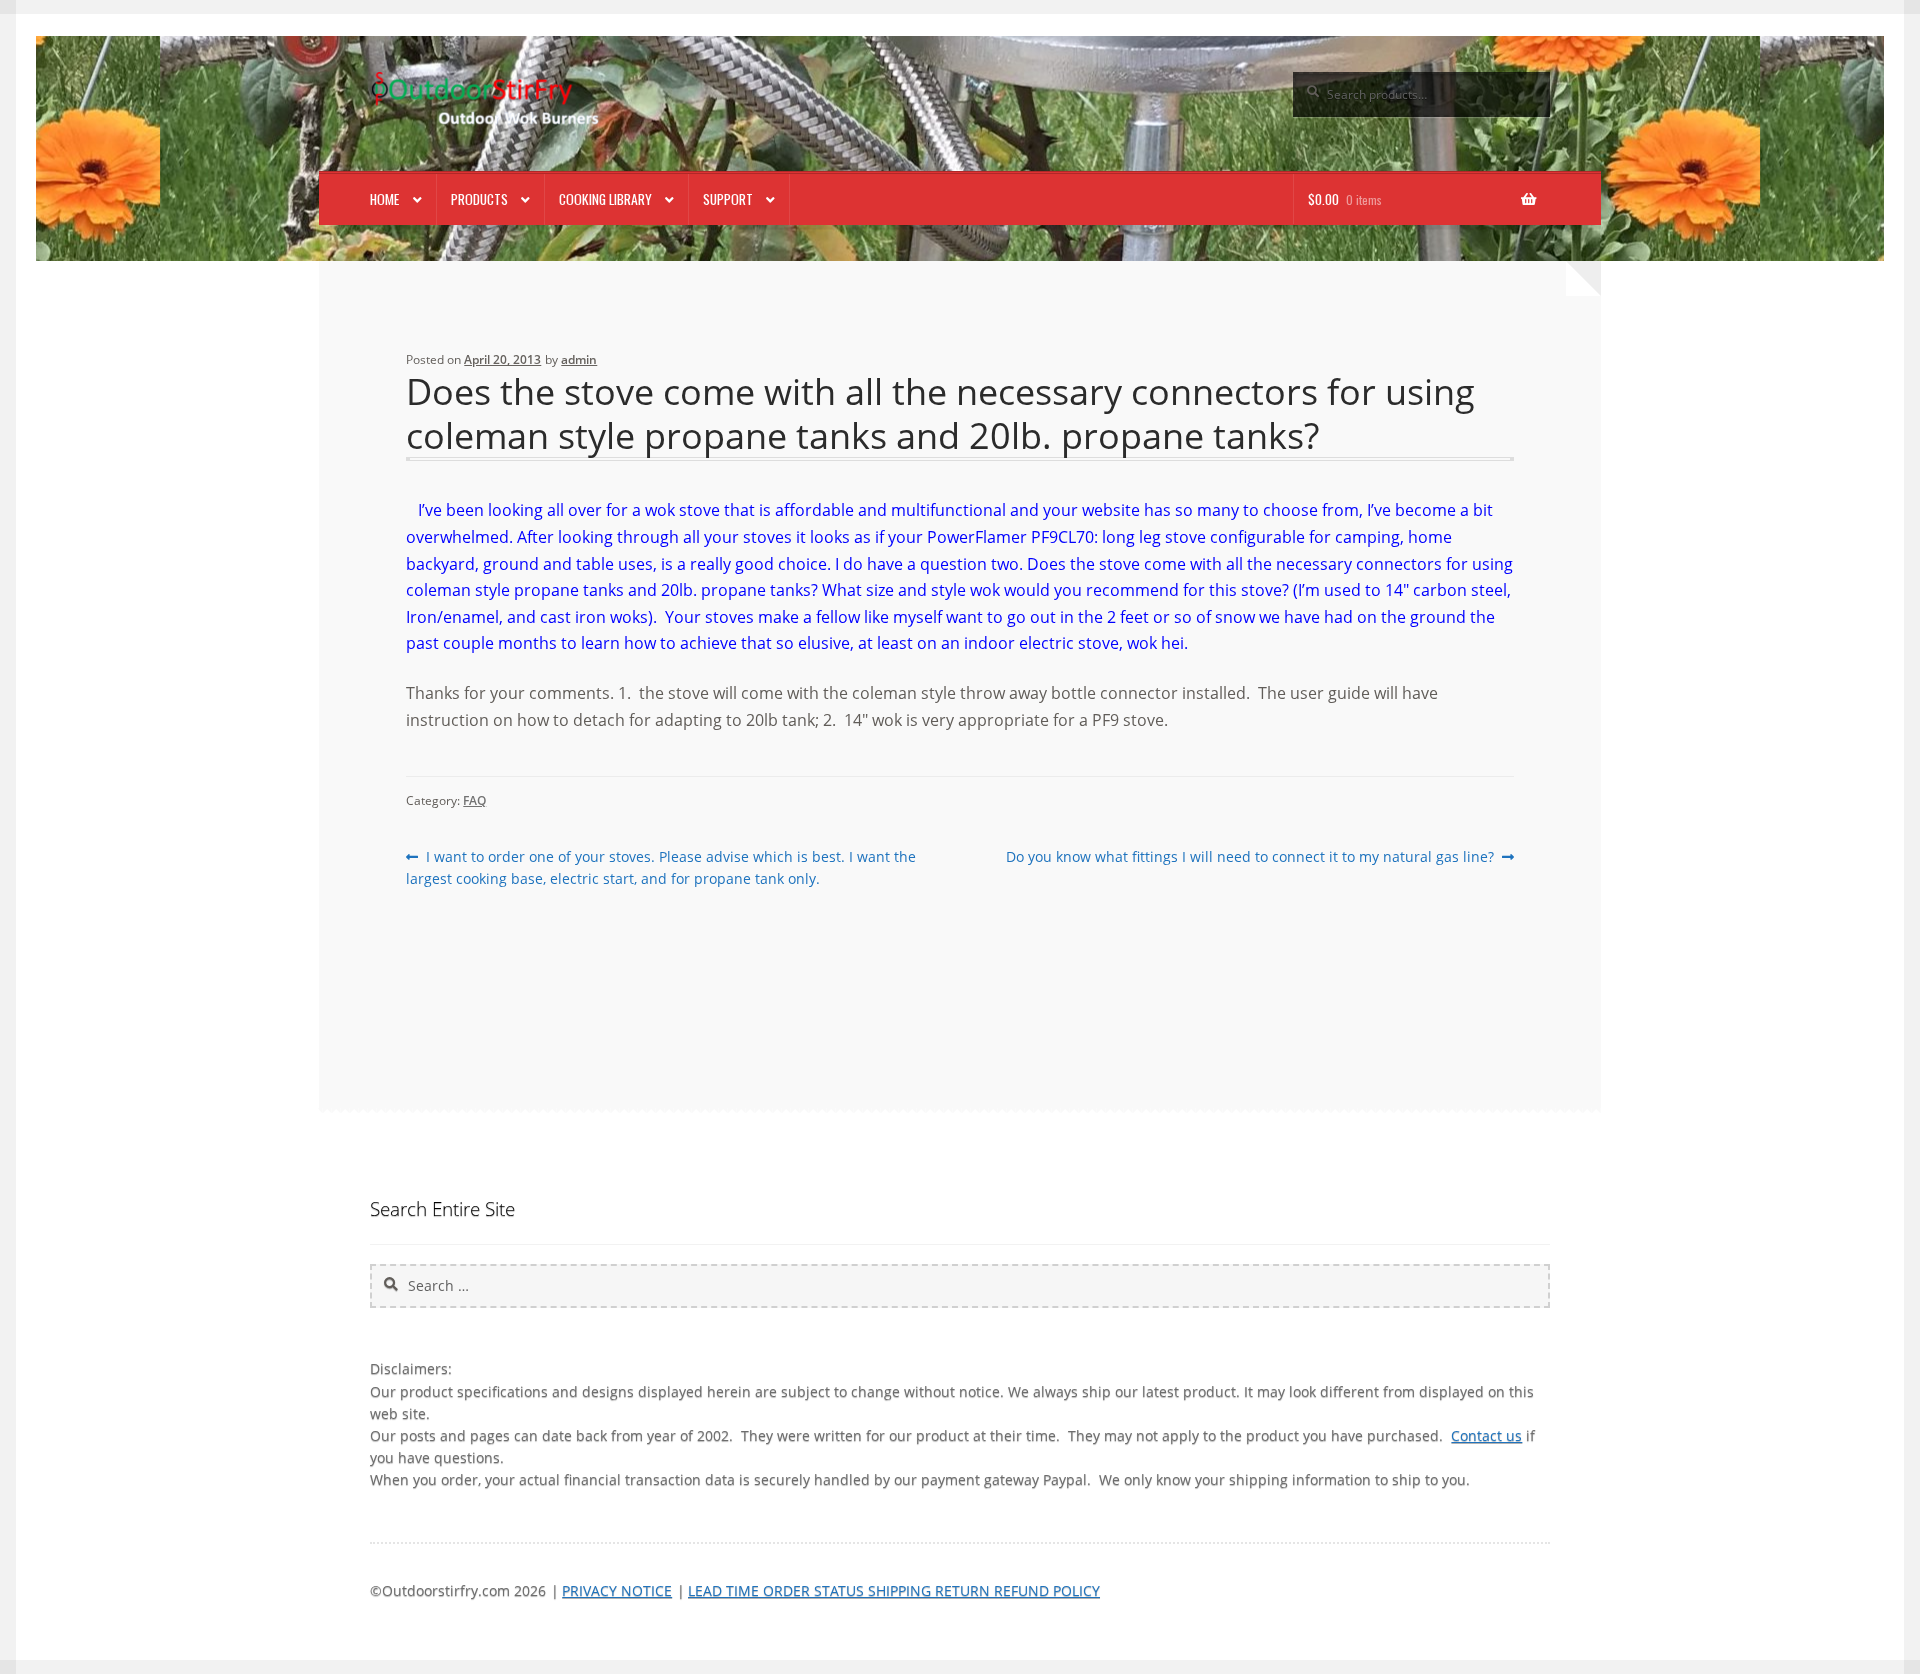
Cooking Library (605, 199)
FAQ (474, 800)
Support (728, 199)
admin (579, 359)
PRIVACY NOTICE (617, 1590)
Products (479, 199)
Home (384, 199)
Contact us (1486, 1435)
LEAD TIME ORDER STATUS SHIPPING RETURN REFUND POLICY (894, 1590)
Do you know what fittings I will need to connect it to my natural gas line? (1250, 857)
